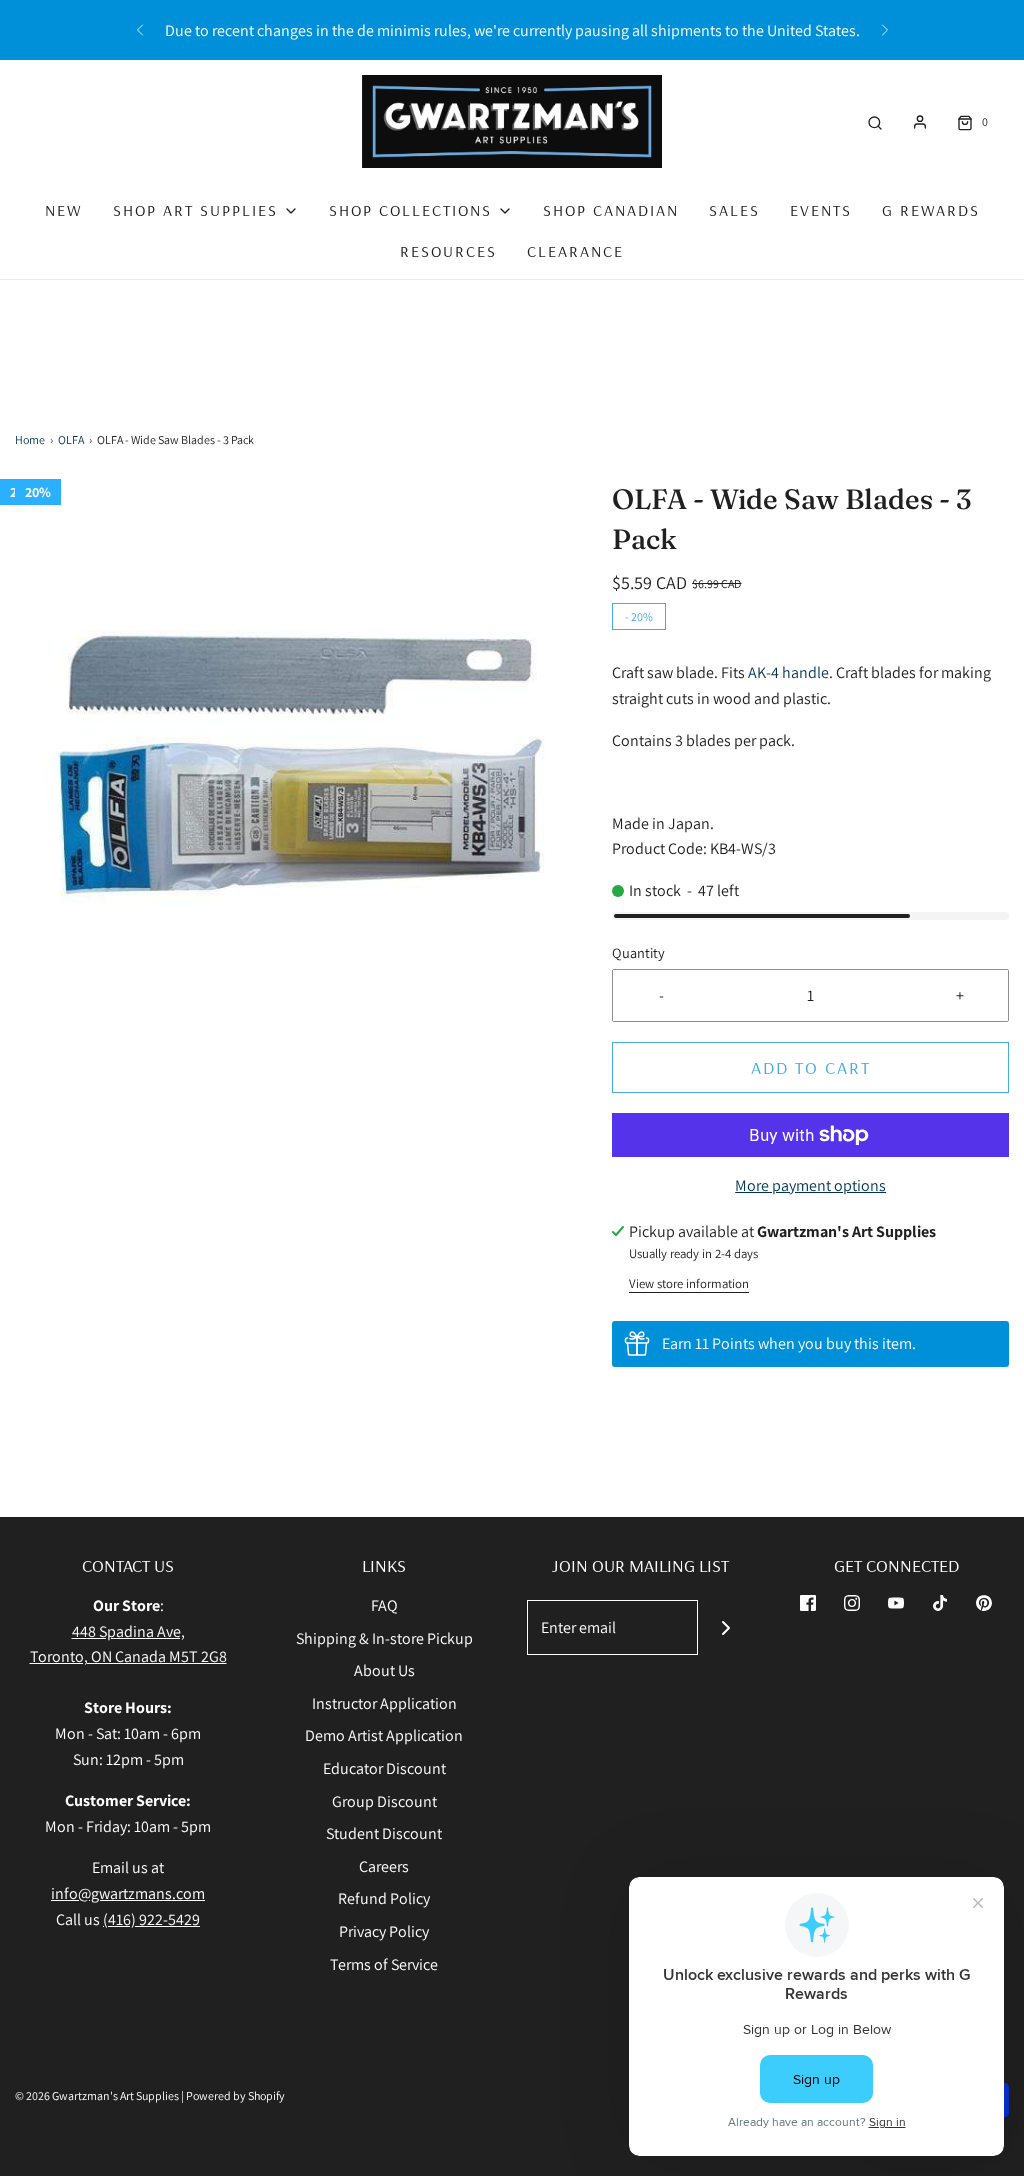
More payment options (810, 1185)
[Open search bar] (875, 121)
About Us (384, 1670)
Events (821, 210)
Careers (384, 1866)
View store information (689, 1283)
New (64, 210)
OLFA (71, 439)
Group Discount (384, 1801)
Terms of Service (384, 1964)
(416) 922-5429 (151, 1919)
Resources (448, 251)
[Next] (885, 30)
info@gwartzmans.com (128, 1893)
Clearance (575, 251)
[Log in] (920, 122)
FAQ (384, 1605)
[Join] (725, 1627)
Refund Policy (384, 1898)
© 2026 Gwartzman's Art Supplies (97, 2095)
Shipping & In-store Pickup (384, 1638)
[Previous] (140, 30)
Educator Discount (384, 1768)
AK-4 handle (788, 672)
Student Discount (384, 1833)
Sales (734, 210)
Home (30, 439)
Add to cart (811, 1067)
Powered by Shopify (235, 2095)
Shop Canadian (611, 210)
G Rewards (931, 210)
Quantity (638, 952)
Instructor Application (384, 1703)
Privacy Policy (384, 1931)
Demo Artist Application (384, 1735)
